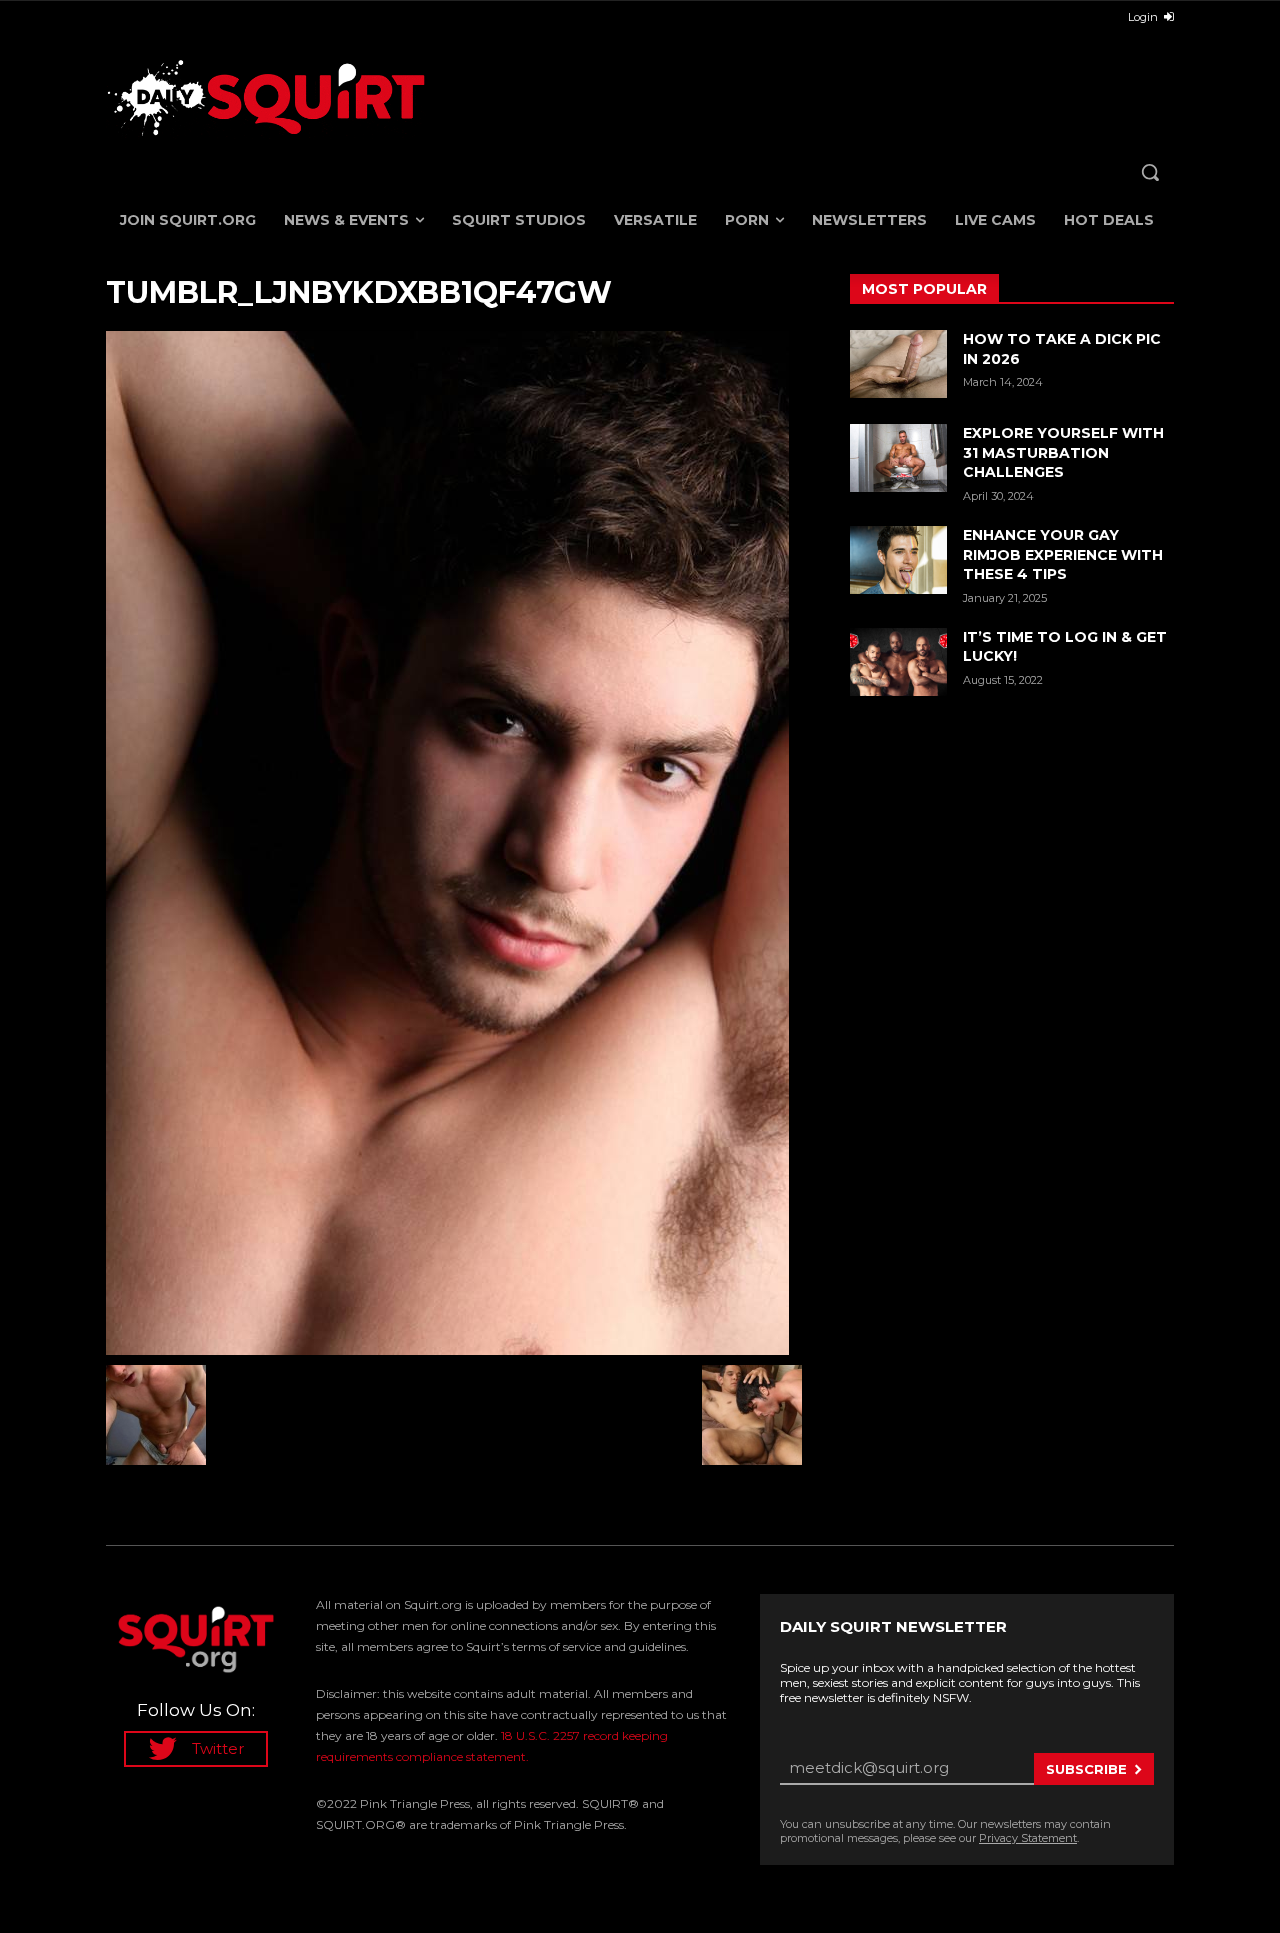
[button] (1150, 172)
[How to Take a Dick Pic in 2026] (898, 364)
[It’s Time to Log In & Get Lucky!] (898, 662)
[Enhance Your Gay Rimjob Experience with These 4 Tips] (898, 560)
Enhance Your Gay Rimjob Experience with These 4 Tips (1063, 554)
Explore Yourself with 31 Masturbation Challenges (1063, 452)
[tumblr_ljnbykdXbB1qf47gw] (454, 843)
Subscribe (1086, 1769)
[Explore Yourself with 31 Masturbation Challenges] (898, 458)
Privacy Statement (1028, 1838)
